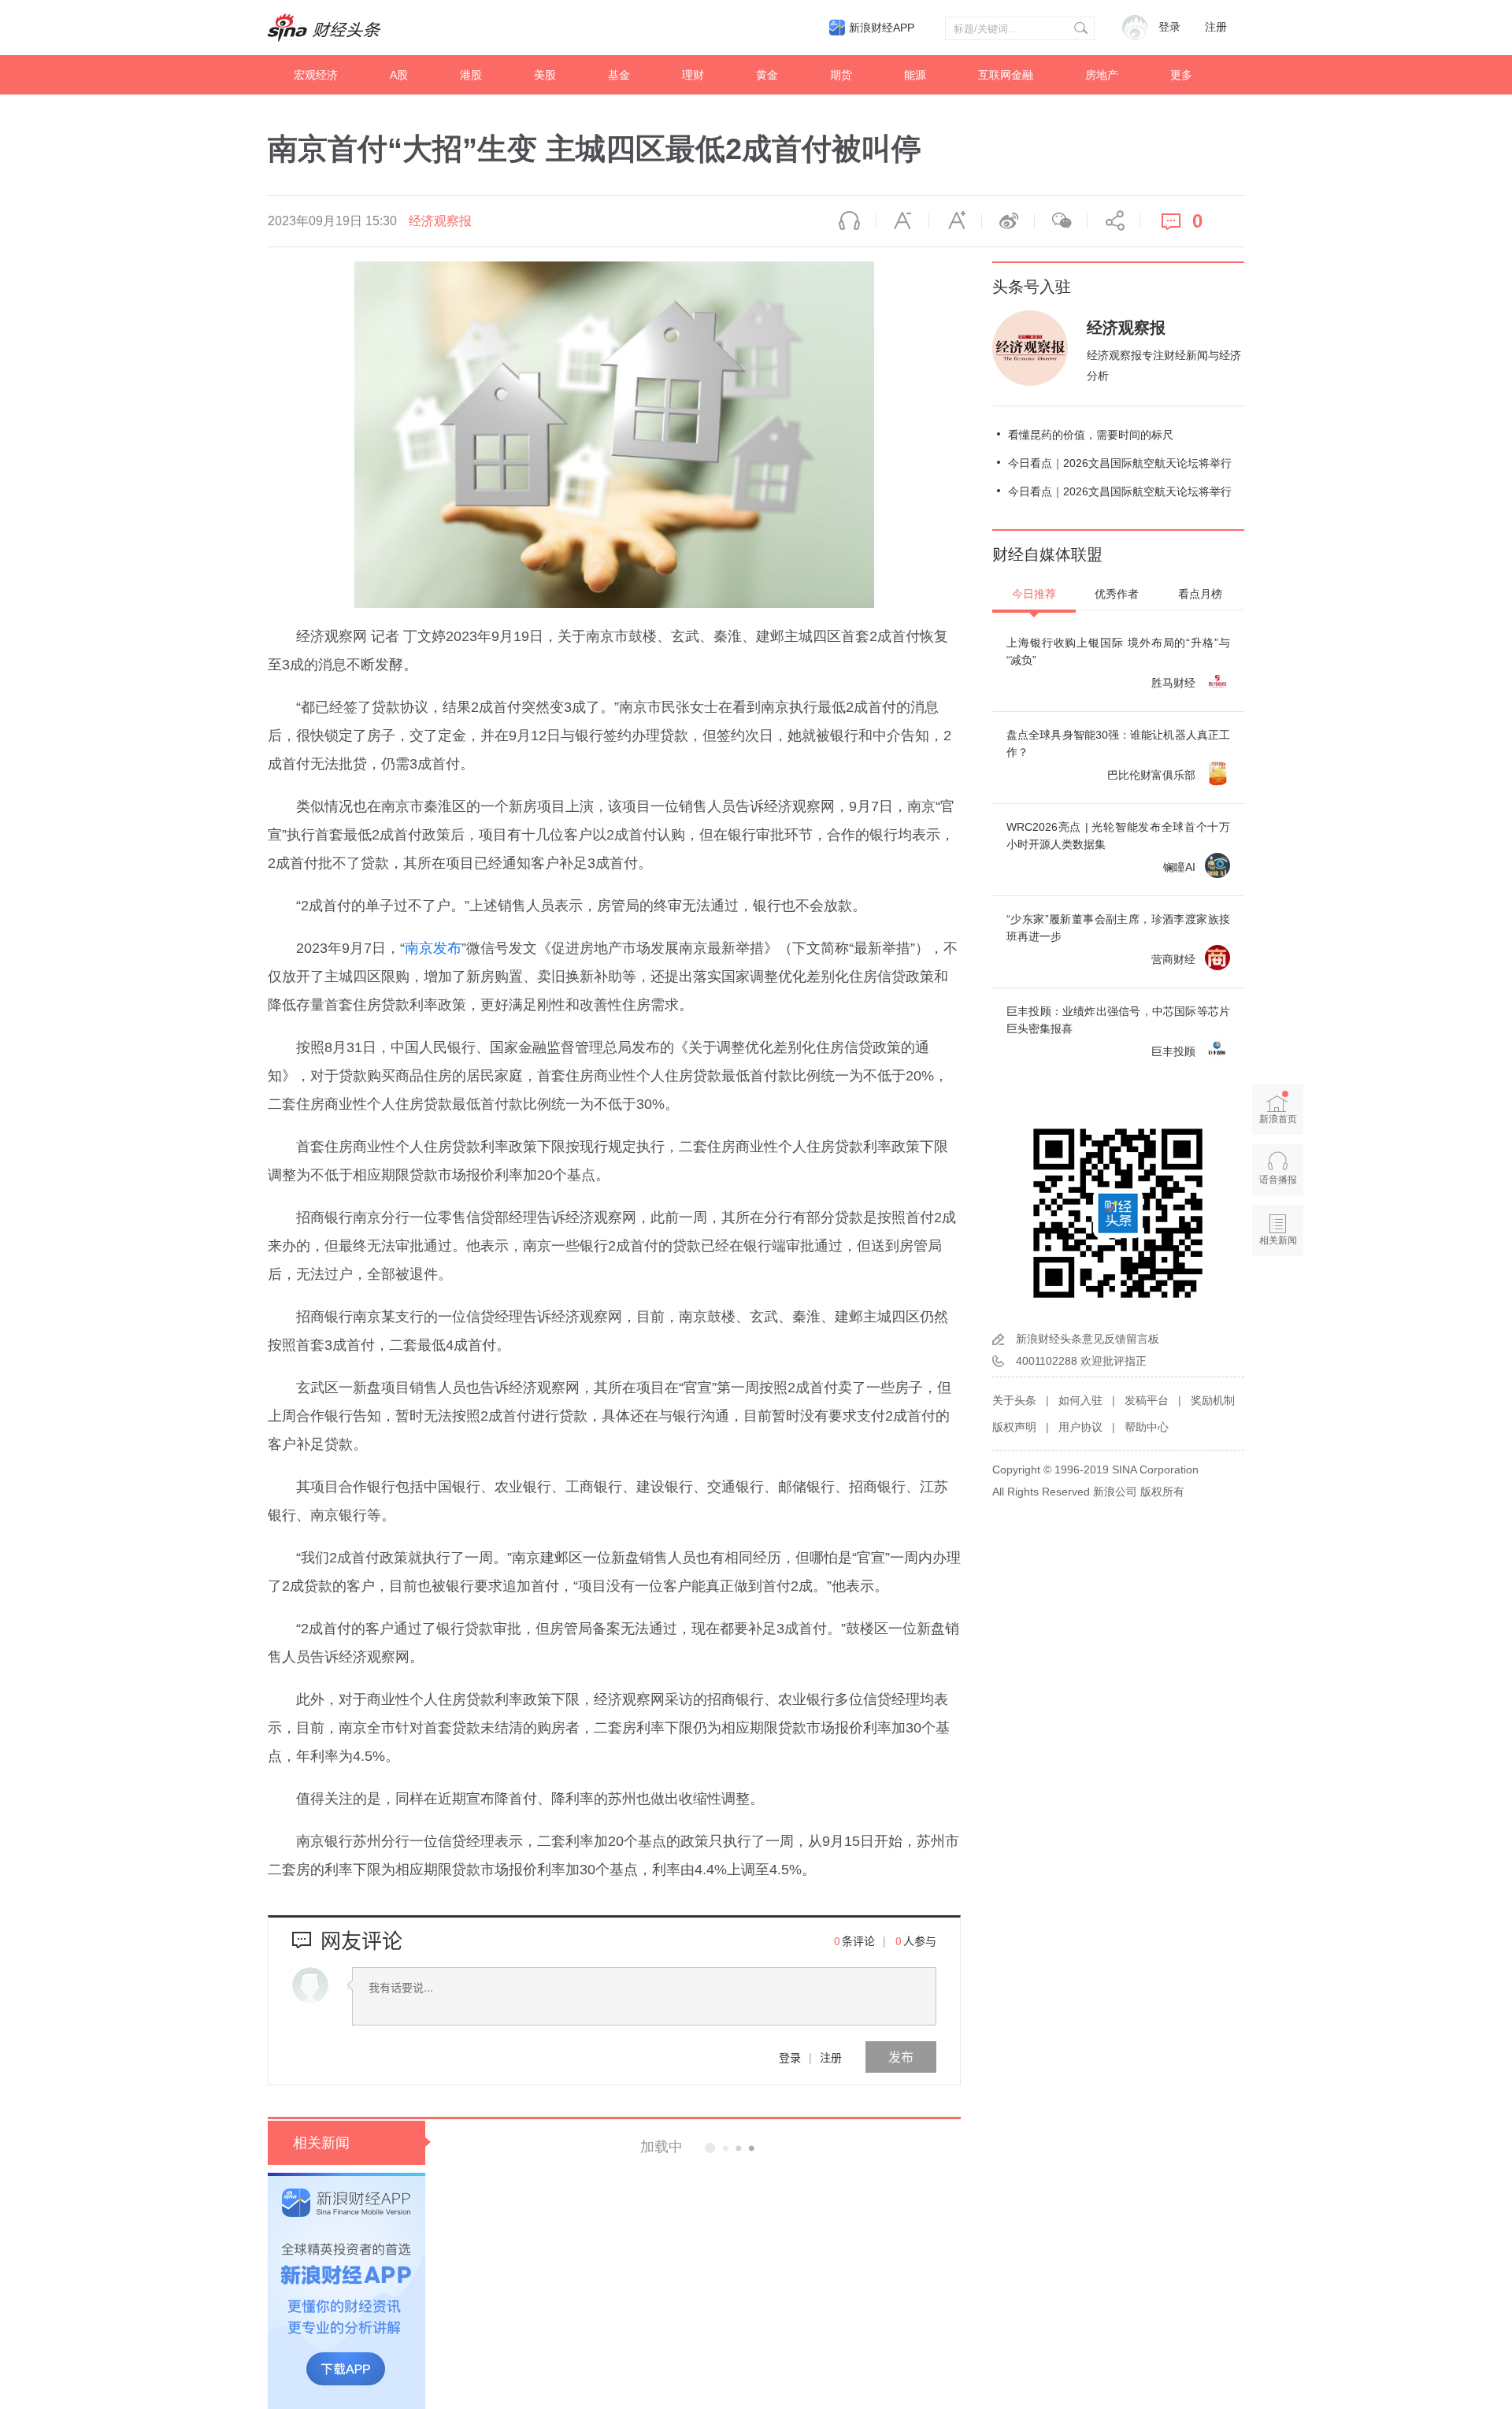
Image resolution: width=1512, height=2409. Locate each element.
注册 (1216, 27)
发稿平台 (1147, 1400)
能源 (915, 75)
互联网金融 (1006, 75)
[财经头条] (324, 28)
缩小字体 (902, 221)
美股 (545, 75)
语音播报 (850, 221)
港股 (471, 75)
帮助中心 (1147, 1427)
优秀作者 (1117, 594)
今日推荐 (1034, 594)
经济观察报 (440, 221)
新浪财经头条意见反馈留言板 (1088, 1339)
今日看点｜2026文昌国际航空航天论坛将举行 (1120, 463)
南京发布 (433, 948)
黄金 (767, 75)
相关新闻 (321, 2143)
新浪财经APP (882, 28)
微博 (1008, 221)
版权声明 (1014, 1427)
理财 (693, 75)
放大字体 (955, 221)
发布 (901, 2057)
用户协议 (1080, 1427)
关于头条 (1014, 1400)
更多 (1181, 75)
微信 (1061, 221)
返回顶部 (1278, 1301)
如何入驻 (1080, 1400)
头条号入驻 (1032, 287)
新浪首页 (1278, 1119)
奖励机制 (1213, 1400)
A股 (399, 75)
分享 (1114, 221)
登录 (790, 2057)
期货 (841, 75)
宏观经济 (316, 75)
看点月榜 (1200, 594)
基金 (619, 75)
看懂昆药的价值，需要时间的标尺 (1091, 435)
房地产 (1102, 75)
